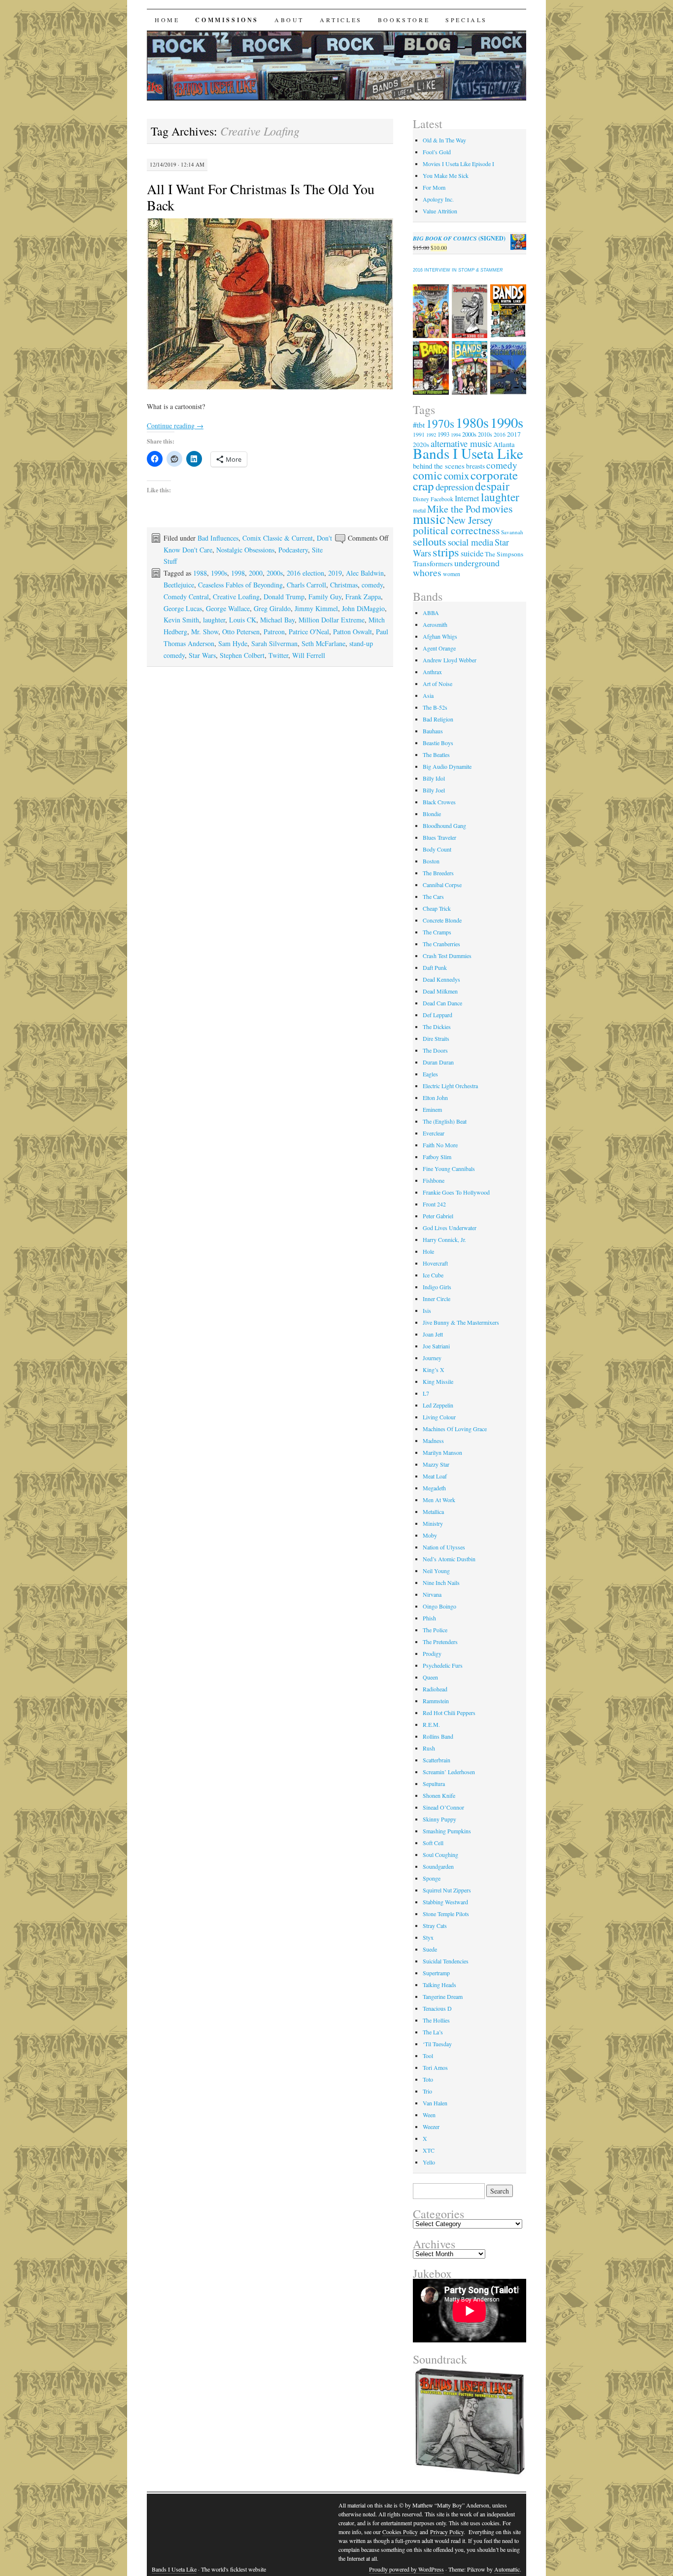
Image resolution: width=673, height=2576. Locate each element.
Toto (428, 2079)
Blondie (432, 814)
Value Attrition (440, 211)
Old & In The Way (444, 140)
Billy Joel (434, 790)
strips (446, 552)
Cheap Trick (437, 908)
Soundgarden (438, 1866)
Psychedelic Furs (443, 1665)
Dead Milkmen (440, 991)
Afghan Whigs (440, 636)
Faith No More (440, 1145)
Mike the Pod (454, 509)
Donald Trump (284, 597)
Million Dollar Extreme (332, 620)
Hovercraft (435, 1263)
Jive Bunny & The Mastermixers (461, 1322)
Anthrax (432, 672)
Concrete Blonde (442, 920)
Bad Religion (438, 719)
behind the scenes (439, 466)
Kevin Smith (181, 620)
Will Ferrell (309, 655)
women (452, 574)
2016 (500, 434)
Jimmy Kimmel (316, 608)
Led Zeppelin (438, 1405)
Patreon (274, 632)
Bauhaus (433, 731)
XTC (429, 2150)
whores (427, 572)
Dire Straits (436, 1038)
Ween (429, 2115)
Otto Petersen (241, 632)
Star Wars (202, 655)
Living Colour (439, 1417)
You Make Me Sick (446, 175)
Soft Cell (433, 1843)
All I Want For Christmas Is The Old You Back (261, 197)
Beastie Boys (438, 743)
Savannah (512, 532)
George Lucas (183, 608)
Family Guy (325, 597)
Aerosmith (435, 624)
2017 (514, 434)
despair (492, 486)
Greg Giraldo (272, 608)
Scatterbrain (437, 1760)
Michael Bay (277, 620)
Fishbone (434, 1180)
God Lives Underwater (450, 1228)
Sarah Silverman (274, 643)
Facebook (442, 499)
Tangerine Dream (443, 1996)
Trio (427, 2091)
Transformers (433, 563)
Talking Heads (439, 1985)
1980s (472, 422)
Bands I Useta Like (468, 453)
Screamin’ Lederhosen (449, 1772)
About (289, 20)
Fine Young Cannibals (449, 1168)
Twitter (278, 655)
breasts (475, 466)
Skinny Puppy (439, 1819)
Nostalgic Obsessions (245, 550)
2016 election (305, 573)
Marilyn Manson (442, 1452)
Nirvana (432, 1594)
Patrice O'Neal (309, 632)
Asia (428, 695)
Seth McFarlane (323, 643)
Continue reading (175, 426)
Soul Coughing (440, 1855)
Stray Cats (435, 1925)
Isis (427, 1310)
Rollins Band (438, 1736)
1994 (456, 435)
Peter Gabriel (438, 1216)
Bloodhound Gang (444, 825)
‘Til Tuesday (437, 2044)
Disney (421, 499)
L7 (426, 1393)
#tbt (419, 425)
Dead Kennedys (441, 979)
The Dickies (437, 1027)
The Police (435, 1630)
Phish (429, 1618)
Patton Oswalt (353, 632)
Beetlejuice (179, 585)
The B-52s (435, 707)
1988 (200, 573)
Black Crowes (439, 802)
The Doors (435, 1050)
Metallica (433, 1511)
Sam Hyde (233, 643)
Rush (429, 1748)
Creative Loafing (236, 597)
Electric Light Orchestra (450, 1086)
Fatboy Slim (437, 1157)
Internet (467, 498)
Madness (433, 1441)
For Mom (434, 187)
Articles (341, 20)
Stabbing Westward (445, 1902)
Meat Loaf (435, 1476)
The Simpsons (504, 554)
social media (471, 542)
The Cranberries (441, 944)
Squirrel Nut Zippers (447, 1890)
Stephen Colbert (242, 655)
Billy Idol (434, 778)
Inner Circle (437, 1299)
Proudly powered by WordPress (406, 2569)
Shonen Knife (439, 1795)
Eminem (432, 1109)
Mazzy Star (436, 1464)
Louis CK (243, 620)
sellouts (430, 541)
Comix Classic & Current (278, 538)
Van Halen (435, 2103)
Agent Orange (439, 648)
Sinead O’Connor (443, 1807)
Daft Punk (435, 967)
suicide (472, 553)
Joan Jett (433, 1334)
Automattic (507, 2569)
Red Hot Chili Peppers (449, 1713)
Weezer (431, 2127)
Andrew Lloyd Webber (450, 660)
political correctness (456, 530)
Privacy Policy (447, 2532)
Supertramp (436, 1973)
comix (456, 476)
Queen (430, 1677)
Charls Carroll (306, 585)
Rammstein (436, 1701)
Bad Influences (218, 538)
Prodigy (432, 1653)
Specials (466, 20)
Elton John (435, 1098)
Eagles (430, 1074)
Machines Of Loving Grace (455, 1429)
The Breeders (438, 873)
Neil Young (436, 1571)
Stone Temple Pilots (446, 1914)
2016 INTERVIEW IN (458, 270)
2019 (335, 573)
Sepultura (434, 1784)
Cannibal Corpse (442, 885)
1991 (419, 434)
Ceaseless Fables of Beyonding (240, 585)
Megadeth (434, 1488)
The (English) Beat (445, 1121)
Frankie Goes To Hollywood (456, 1192)
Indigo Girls (437, 1287)
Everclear (434, 1133)
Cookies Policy (400, 2532)
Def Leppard (437, 1015)
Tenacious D (437, 2008)
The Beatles (436, 755)
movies (497, 508)
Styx (428, 1937)
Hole (428, 1251)
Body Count (437, 849)
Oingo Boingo (439, 1606)
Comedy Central (186, 597)
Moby (430, 1535)
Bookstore (404, 20)
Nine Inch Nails (441, 1582)
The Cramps (437, 932)
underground (477, 563)
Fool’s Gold (437, 152)
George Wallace (228, 608)
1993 (443, 434)
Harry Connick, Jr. (444, 1239)
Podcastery (293, 550)
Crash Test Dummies (447, 956)
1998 (238, 573)
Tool (428, 2056)
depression (454, 487)
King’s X (434, 1370)
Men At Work (439, 1500)
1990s (219, 573)
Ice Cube (433, 1275)
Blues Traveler (439, 837)
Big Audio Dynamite (447, 766)
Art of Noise (437, 684)
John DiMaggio (363, 608)
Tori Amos (435, 2067)
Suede (430, 1949)
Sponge (432, 1878)
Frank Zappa (363, 597)
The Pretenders (440, 1642)
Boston (431, 861)
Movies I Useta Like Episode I (458, 164)
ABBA (431, 613)
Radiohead (435, 1689)
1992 (431, 435)
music (429, 519)
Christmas (344, 585)
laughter (214, 620)
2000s (275, 573)
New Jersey (470, 520)
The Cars (433, 896)
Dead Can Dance (442, 1003)
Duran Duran (438, 1062)
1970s (440, 423)
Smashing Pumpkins (447, 1831)
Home (167, 20)
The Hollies (436, 2020)
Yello (429, 2162)
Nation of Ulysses (444, 1547)
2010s (485, 434)
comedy (372, 585)
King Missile (438, 1381)
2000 (256, 573)
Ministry (433, 1523)
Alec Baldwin (365, 573)
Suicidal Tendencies (446, 1961)
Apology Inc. (438, 199)
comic (428, 475)
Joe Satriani (436, 1346)
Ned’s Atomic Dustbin (449, 1559)
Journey (432, 1358)
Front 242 (434, 1204)
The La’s (433, 2032)
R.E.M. (431, 1724)
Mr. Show (205, 632)
